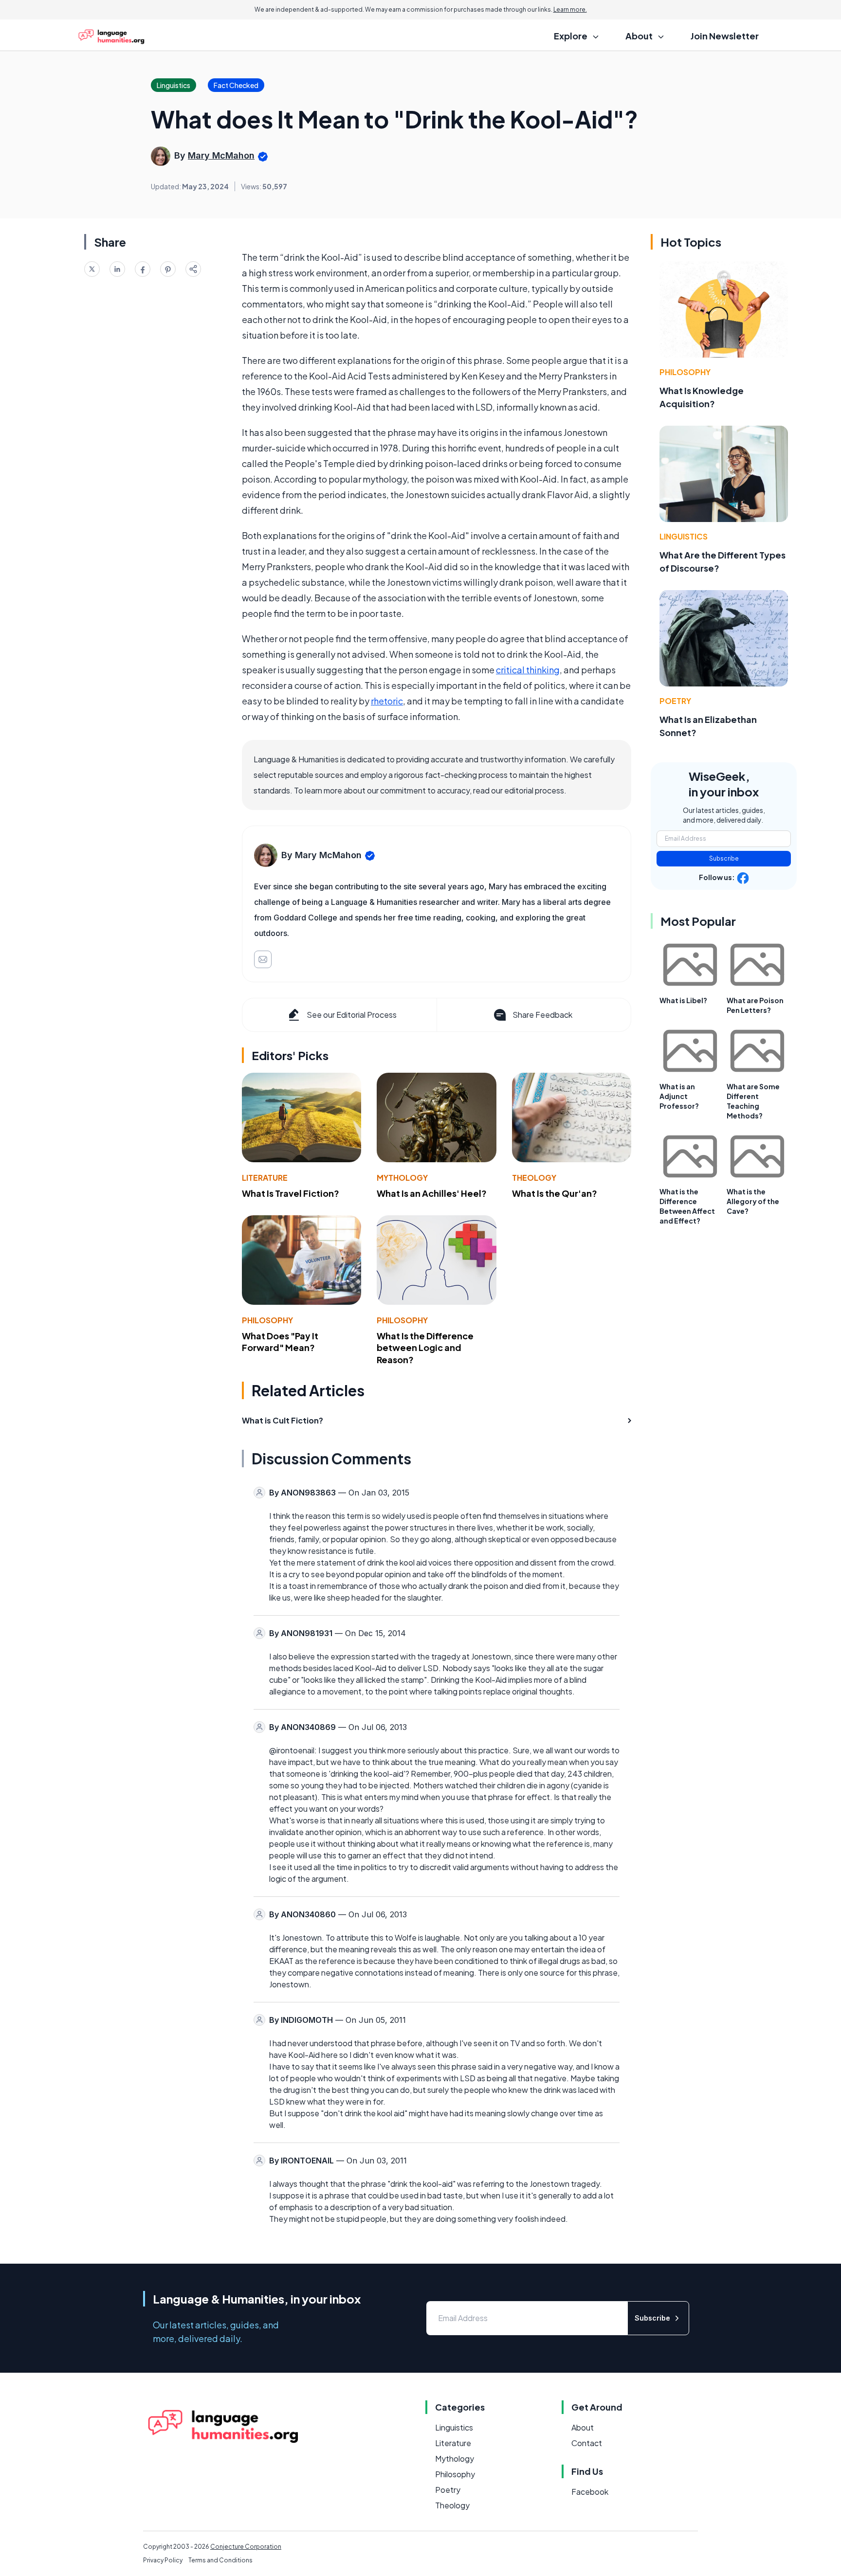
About (583, 2427)
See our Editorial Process (352, 1015)
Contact (587, 2443)
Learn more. (570, 9)
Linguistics (684, 536)
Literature (265, 1178)
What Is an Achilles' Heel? (432, 1193)
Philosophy (267, 1320)
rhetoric (387, 701)
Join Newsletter (725, 36)
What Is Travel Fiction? (291, 1193)
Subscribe (724, 858)
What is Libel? (683, 1000)
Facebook (590, 2492)
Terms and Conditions (220, 2560)
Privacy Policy (163, 2560)
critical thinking (528, 670)
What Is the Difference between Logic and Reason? (425, 1348)
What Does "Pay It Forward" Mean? (280, 1342)
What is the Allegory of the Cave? (753, 1201)
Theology (534, 1178)
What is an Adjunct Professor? (679, 1096)
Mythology (402, 1178)
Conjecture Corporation (246, 2547)
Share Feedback (542, 1015)
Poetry (675, 701)
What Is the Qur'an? (555, 1193)
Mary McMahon (221, 155)
